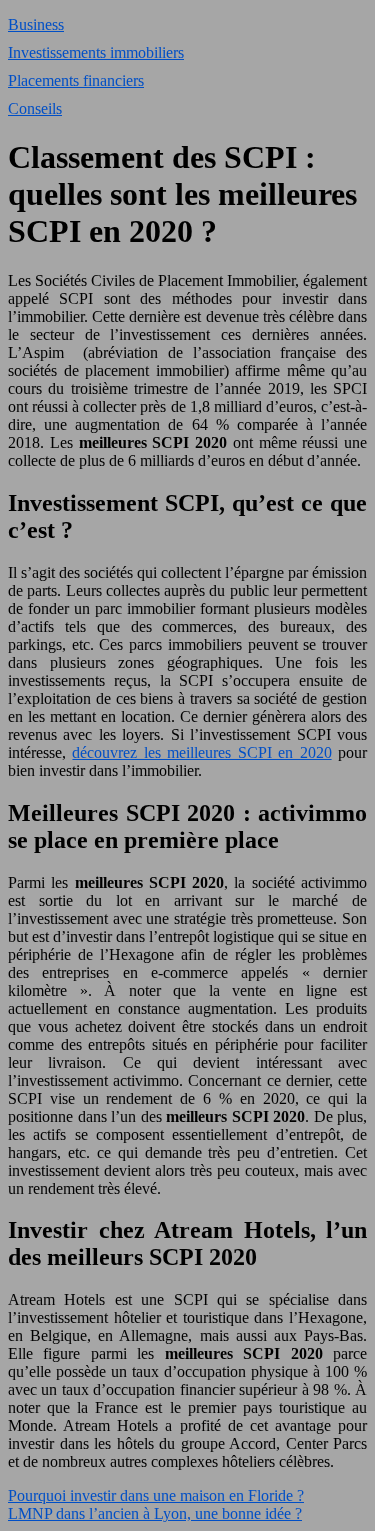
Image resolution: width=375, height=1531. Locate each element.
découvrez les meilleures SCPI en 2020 (201, 752)
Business (36, 24)
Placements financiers (76, 80)
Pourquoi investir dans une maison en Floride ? (156, 1495)
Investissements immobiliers (96, 52)
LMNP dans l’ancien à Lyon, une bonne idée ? (155, 1513)
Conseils (35, 108)
